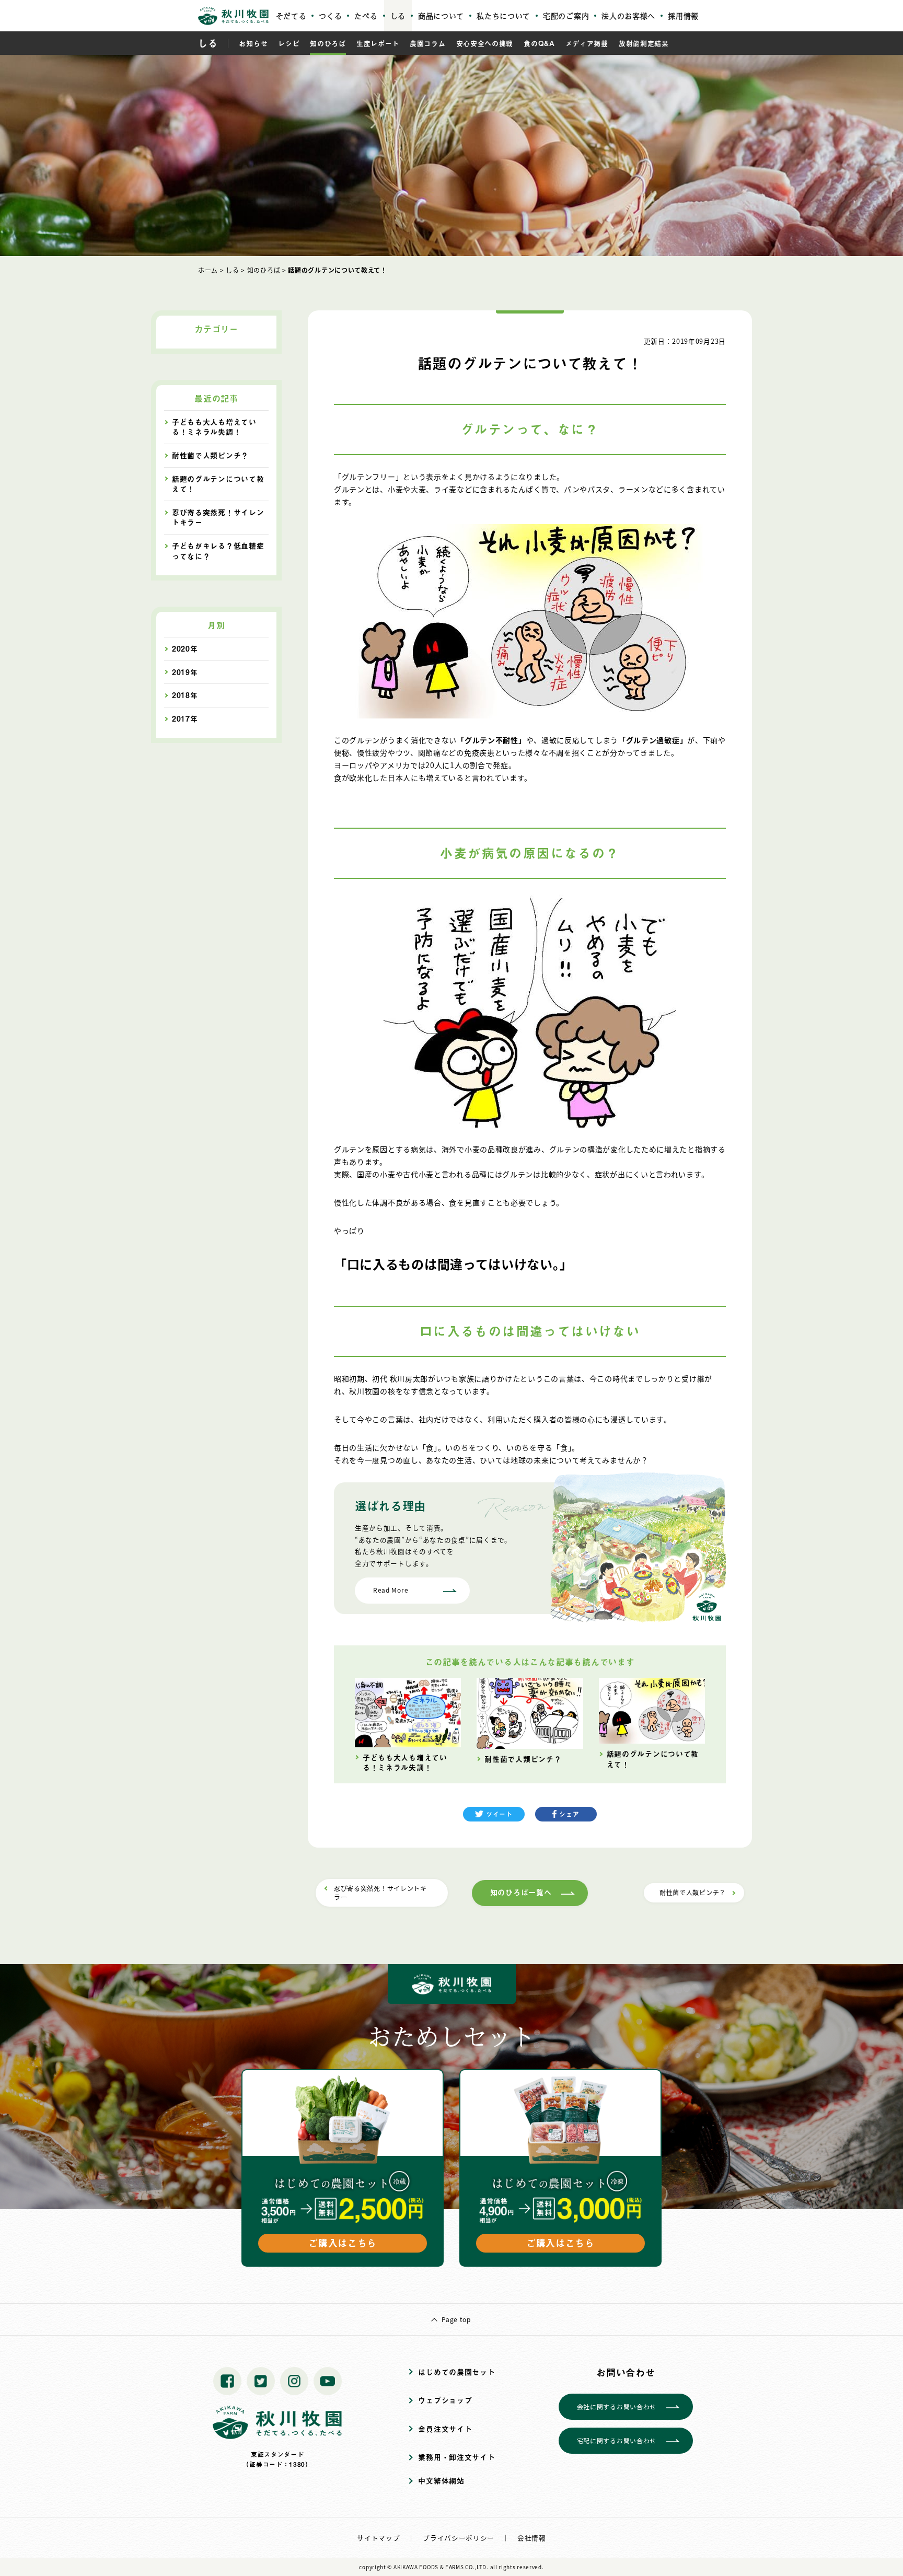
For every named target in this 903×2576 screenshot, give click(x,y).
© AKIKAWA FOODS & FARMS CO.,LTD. (438, 2567)
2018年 (185, 695)
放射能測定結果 (644, 43)
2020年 (185, 649)
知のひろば (328, 43)
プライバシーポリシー (459, 2538)
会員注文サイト (445, 2429)
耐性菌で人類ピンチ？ (693, 1892)
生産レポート (378, 43)
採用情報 (683, 16)
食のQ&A (539, 43)
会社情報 (532, 2538)
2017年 (185, 719)
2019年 (185, 672)
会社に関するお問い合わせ (617, 2406)
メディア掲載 (587, 43)
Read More (391, 1590)
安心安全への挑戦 (485, 43)
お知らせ (253, 43)
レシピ (289, 43)
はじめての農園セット (456, 2372)
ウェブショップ (445, 2400)
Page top (456, 2319)
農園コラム (428, 43)
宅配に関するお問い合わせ (617, 2440)
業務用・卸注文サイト (456, 2457)
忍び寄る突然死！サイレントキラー (380, 1893)
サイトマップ (378, 2538)
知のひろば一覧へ (521, 1892)
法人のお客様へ (628, 16)
